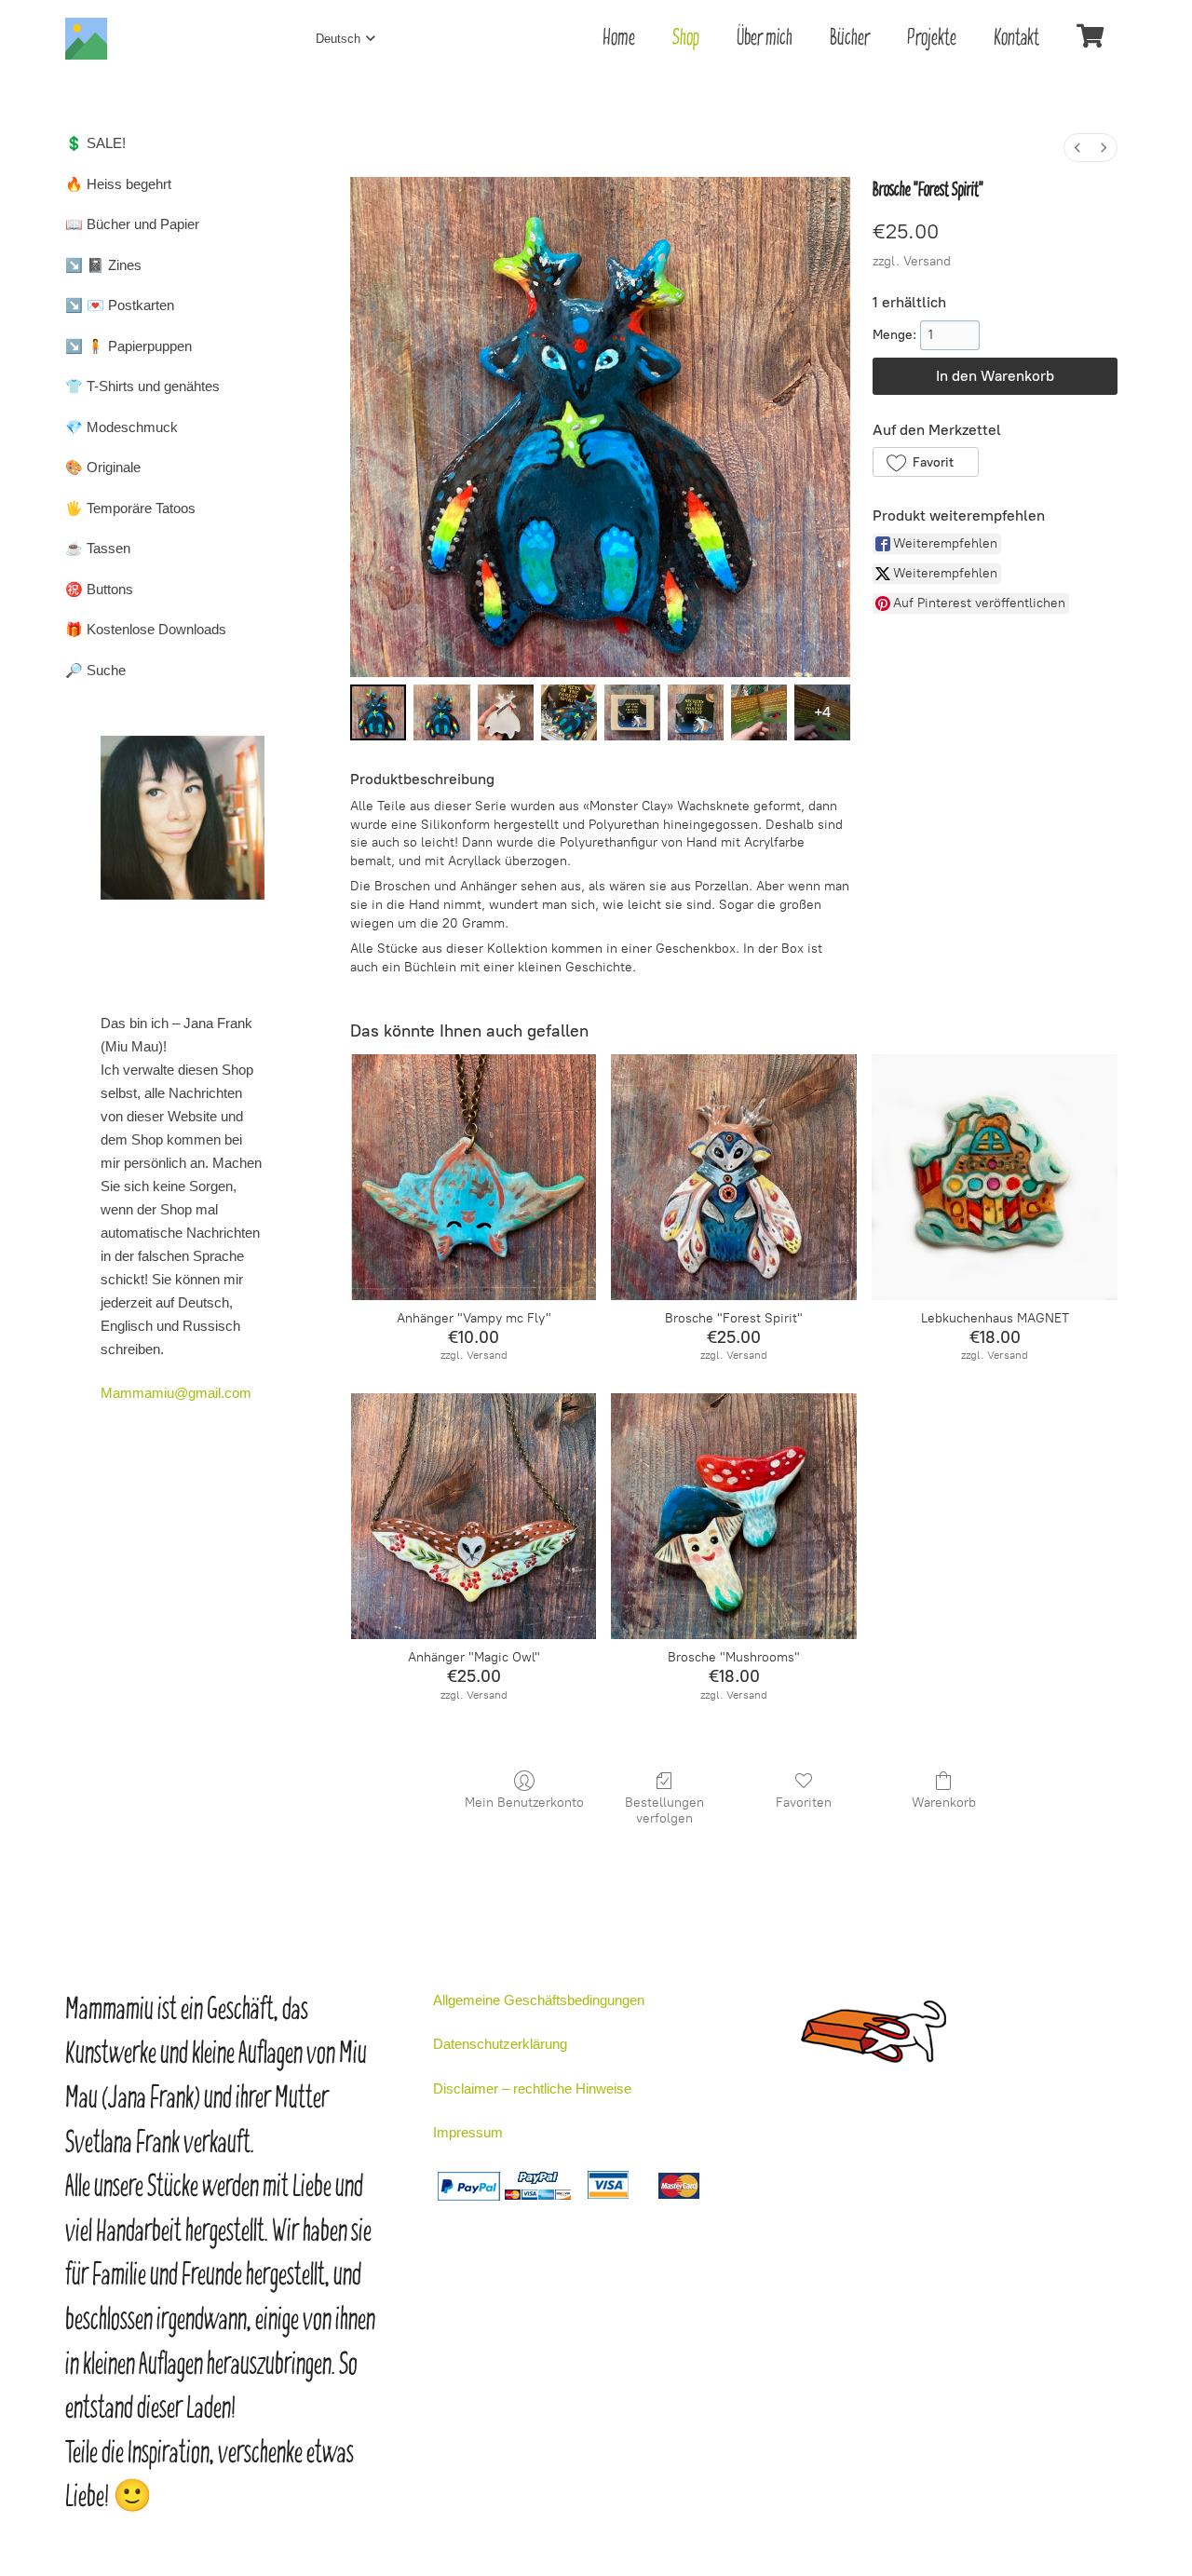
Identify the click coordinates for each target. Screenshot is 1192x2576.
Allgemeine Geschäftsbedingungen (539, 2000)
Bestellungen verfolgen (664, 1810)
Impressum (468, 2132)
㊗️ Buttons (99, 589)
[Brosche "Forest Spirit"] (734, 1177)
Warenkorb (944, 1803)
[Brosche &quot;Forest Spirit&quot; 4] (632, 712)
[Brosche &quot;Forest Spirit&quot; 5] (696, 712)
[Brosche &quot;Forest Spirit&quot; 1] (441, 712)
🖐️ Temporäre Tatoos (130, 508)
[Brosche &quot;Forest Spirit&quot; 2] (506, 712)
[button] (925, 462)
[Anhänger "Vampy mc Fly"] (474, 1177)
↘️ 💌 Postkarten (120, 305)
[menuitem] (1077, 148)
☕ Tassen (98, 548)
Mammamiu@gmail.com (176, 1393)
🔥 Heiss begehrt (118, 184)
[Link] (86, 39)
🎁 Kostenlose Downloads (146, 629)
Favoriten (804, 1803)
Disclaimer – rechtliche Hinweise (532, 2088)
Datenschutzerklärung (500, 2044)
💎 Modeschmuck (122, 427)
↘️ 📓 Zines (103, 265)
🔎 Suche (95, 670)
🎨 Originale (103, 467)
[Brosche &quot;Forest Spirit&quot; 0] (378, 712)
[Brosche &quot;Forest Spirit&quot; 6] (759, 712)
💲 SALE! (95, 143)
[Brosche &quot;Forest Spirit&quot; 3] (569, 712)
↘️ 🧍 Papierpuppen (129, 346)
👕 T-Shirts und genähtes (142, 386)
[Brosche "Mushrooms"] (734, 1516)
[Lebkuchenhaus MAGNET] (995, 1177)
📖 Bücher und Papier (132, 224)
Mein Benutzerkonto (524, 1803)
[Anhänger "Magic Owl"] (474, 1516)
